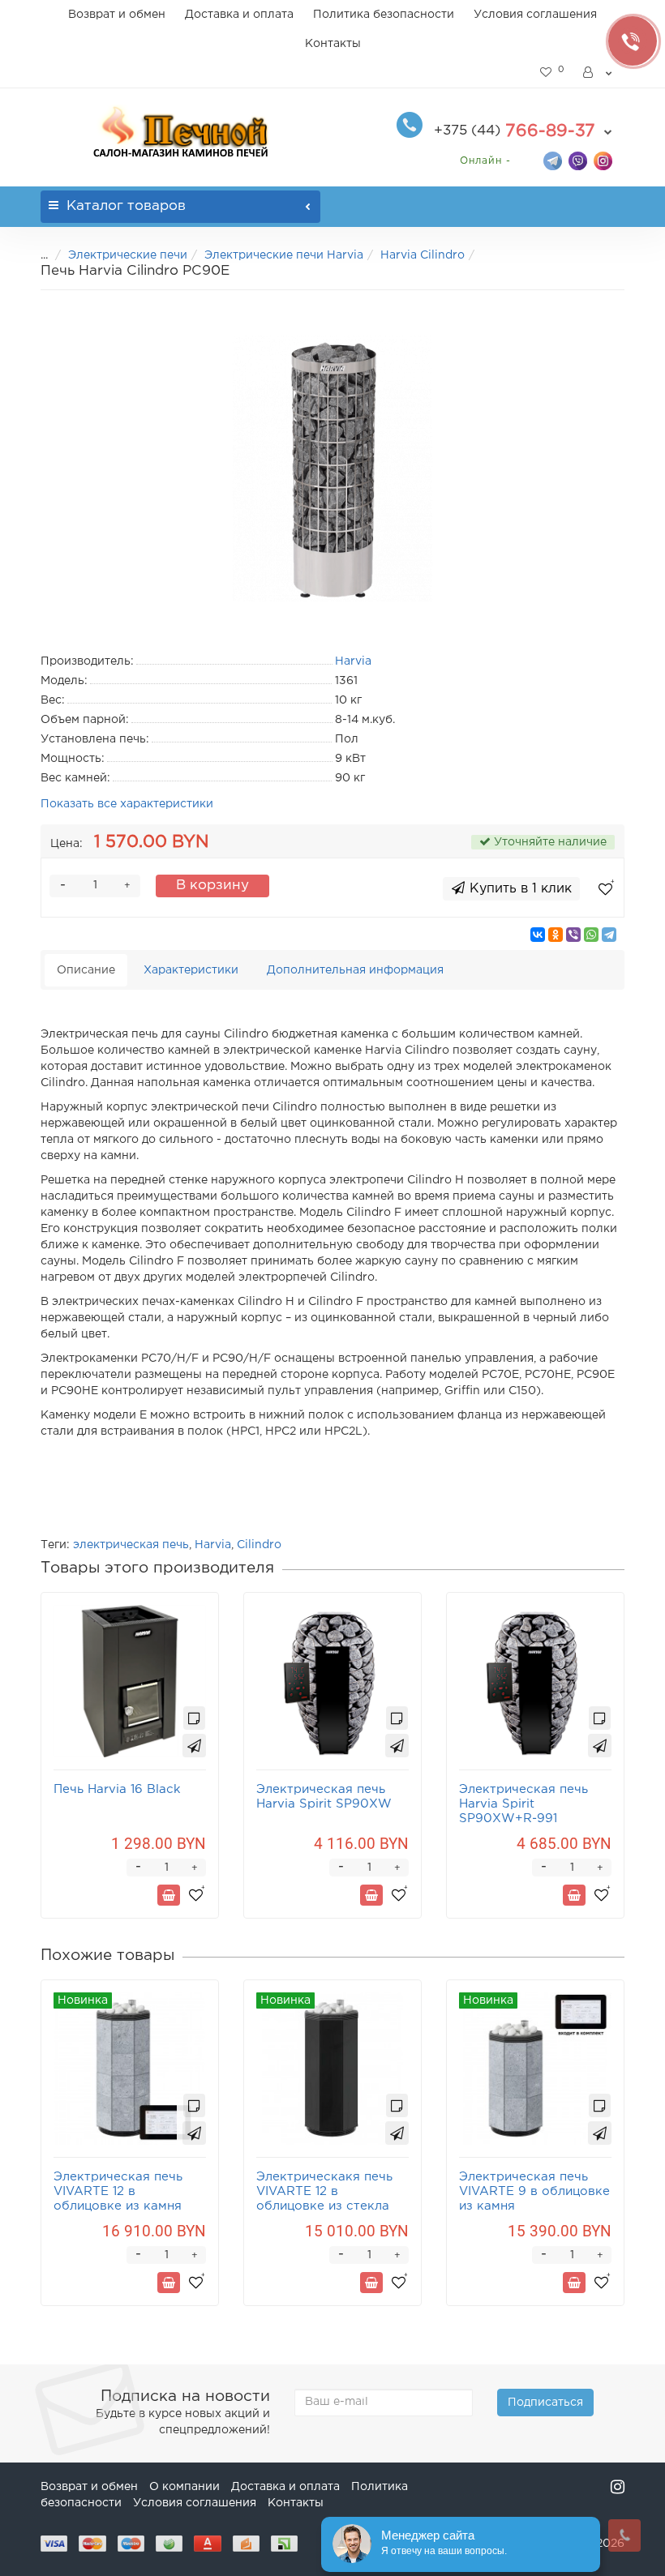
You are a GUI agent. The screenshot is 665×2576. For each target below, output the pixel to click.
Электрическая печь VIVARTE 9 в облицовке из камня (534, 2191)
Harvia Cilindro (423, 255)
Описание (86, 970)
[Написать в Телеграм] (553, 160)
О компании (184, 2487)
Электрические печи (128, 255)
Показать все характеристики (127, 804)
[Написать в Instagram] (603, 160)
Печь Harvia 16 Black (117, 1789)
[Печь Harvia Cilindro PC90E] (332, 469)
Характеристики (191, 970)
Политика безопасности (384, 15)
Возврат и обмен (117, 15)
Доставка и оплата (239, 15)
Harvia (213, 1545)
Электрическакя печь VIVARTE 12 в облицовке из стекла (324, 2191)
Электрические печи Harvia (284, 255)
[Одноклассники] (556, 935)
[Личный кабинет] (598, 73)
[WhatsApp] (591, 935)
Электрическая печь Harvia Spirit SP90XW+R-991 (523, 1804)
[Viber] (573, 935)
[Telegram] (609, 935)
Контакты (333, 44)
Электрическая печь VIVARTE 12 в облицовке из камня (118, 2191)
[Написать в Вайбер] (578, 160)
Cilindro (259, 1545)
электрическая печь (131, 1545)
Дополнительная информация (355, 970)
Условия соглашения (535, 15)
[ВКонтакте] (538, 935)
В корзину (212, 886)
